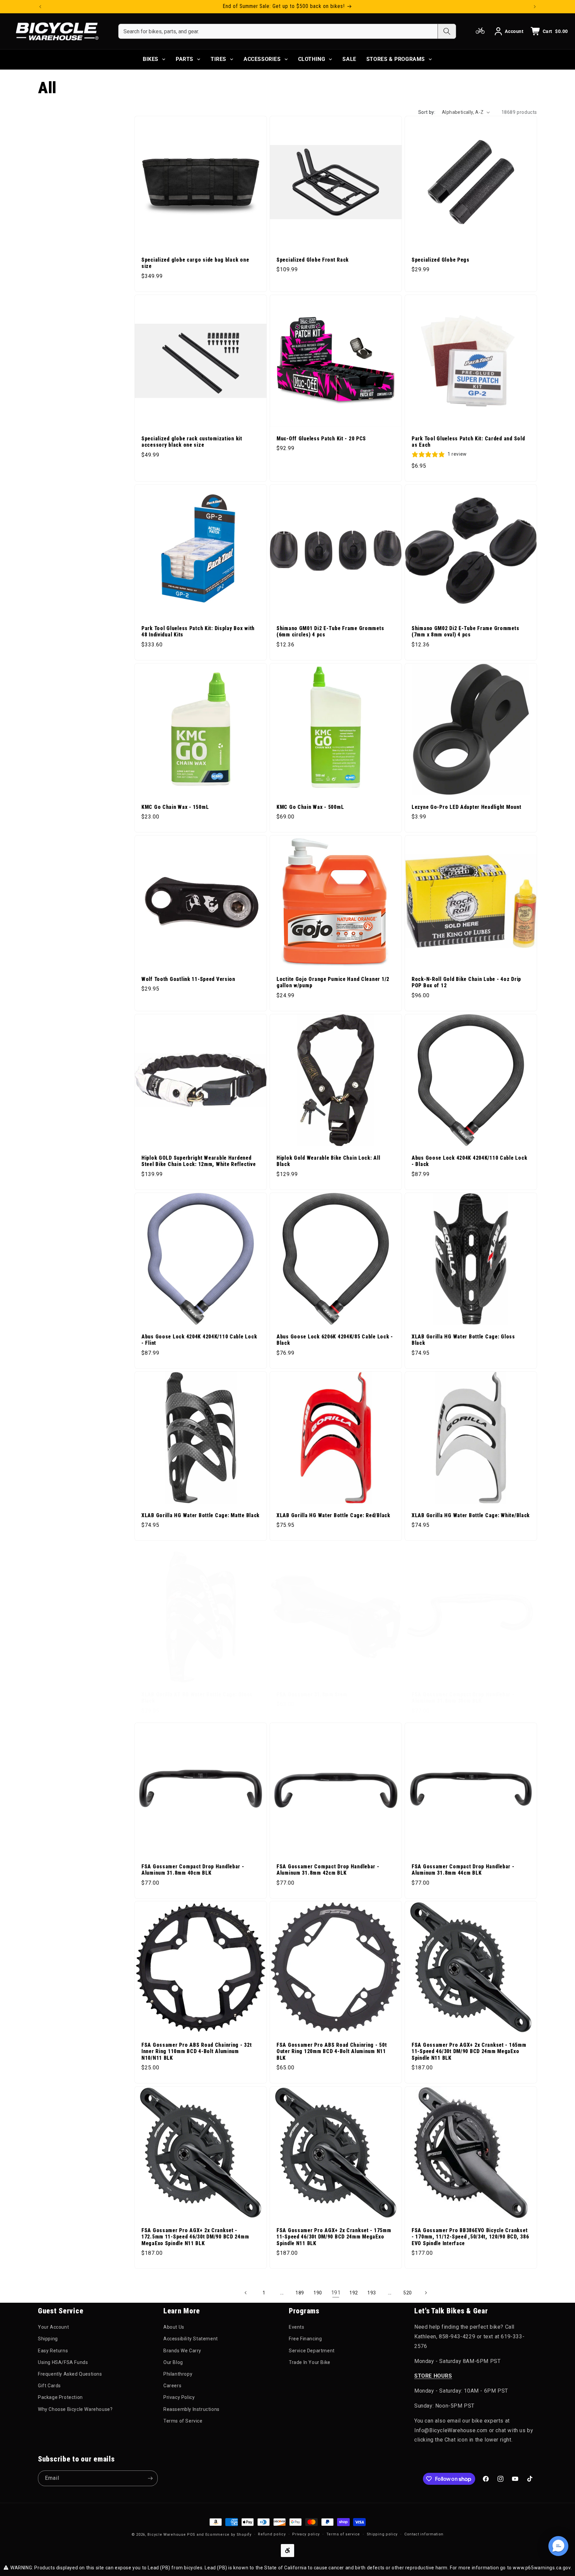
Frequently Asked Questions (70, 2374)
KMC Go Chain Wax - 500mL (310, 807)
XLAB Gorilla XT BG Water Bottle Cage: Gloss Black (197, 1698)
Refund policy (272, 2534)
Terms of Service (183, 2421)
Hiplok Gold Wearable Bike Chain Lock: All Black (328, 1161)
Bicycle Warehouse (167, 2535)
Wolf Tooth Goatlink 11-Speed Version (188, 979)
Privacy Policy (179, 2397)
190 (318, 2293)
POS (191, 2535)
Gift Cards (49, 2386)
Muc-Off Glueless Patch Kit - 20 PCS (321, 439)
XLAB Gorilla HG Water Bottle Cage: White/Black (471, 1516)
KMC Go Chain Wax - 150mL (175, 807)
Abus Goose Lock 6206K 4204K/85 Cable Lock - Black (335, 1340)
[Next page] (426, 2293)
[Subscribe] (150, 2478)
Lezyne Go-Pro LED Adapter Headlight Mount (467, 807)
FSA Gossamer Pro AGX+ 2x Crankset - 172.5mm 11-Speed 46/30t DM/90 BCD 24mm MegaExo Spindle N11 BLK (195, 2237)
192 (354, 2293)
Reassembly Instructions (192, 2409)
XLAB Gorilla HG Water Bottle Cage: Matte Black (200, 1516)
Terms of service (343, 2534)
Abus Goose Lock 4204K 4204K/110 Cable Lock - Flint (199, 1340)
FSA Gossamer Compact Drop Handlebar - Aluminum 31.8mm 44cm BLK (463, 1870)
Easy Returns (53, 2351)
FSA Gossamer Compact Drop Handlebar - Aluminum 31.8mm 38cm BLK (463, 1698)
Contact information (424, 2534)
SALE (349, 59)
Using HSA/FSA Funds (63, 2362)
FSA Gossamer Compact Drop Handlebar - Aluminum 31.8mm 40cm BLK (193, 1870)
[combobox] (278, 31)
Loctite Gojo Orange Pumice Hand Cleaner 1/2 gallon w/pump (333, 982)
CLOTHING (312, 59)
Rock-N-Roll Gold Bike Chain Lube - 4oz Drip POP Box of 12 (466, 982)
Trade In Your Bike (310, 2362)
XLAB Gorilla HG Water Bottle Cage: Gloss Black (463, 1340)
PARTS (185, 59)
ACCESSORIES (262, 59)
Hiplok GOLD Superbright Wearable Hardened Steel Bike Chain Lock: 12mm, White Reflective (198, 1161)
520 (408, 2293)
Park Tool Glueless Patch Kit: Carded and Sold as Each (468, 442)
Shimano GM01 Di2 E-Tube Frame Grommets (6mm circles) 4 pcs (330, 632)
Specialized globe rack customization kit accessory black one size (192, 442)
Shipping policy (382, 2534)
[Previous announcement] (40, 7)
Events (297, 2327)
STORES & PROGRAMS (396, 59)
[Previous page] (246, 2293)
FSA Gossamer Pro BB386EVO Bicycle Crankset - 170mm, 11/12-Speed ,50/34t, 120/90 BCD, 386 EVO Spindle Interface (470, 2237)
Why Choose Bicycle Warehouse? (75, 2409)
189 (300, 2293)
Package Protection (60, 2397)
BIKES (151, 59)
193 (372, 2293)
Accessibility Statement (191, 2339)
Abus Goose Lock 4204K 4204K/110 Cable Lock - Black (469, 1161)
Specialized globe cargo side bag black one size (195, 263)
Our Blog (173, 2362)
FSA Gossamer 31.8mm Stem (312, 1695)
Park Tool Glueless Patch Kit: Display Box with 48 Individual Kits (198, 632)
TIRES (218, 59)
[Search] (447, 31)
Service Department (312, 2351)
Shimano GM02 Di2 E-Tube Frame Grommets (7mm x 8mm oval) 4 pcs (465, 632)
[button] (558, 2546)
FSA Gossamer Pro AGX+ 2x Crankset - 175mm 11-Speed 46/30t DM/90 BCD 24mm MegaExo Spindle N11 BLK (334, 2237)
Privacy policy (306, 2534)
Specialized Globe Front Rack (313, 260)
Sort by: (427, 112)
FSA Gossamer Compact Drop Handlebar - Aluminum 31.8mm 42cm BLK (328, 1870)
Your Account (53, 2327)
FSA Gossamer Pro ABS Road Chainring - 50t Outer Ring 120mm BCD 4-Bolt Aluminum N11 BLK (332, 2052)
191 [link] (336, 2293)
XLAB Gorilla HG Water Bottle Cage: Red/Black (333, 1516)
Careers (172, 2386)
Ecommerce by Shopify (228, 2535)
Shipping (48, 2339)
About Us (174, 2327)
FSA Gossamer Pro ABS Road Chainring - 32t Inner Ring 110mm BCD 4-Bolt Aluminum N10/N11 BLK (197, 2052)
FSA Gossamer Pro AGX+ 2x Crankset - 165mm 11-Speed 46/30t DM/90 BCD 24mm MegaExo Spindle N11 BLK (469, 2052)
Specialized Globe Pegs (441, 260)
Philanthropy (178, 2374)
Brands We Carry (182, 2351)
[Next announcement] (535, 7)
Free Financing (305, 2339)
